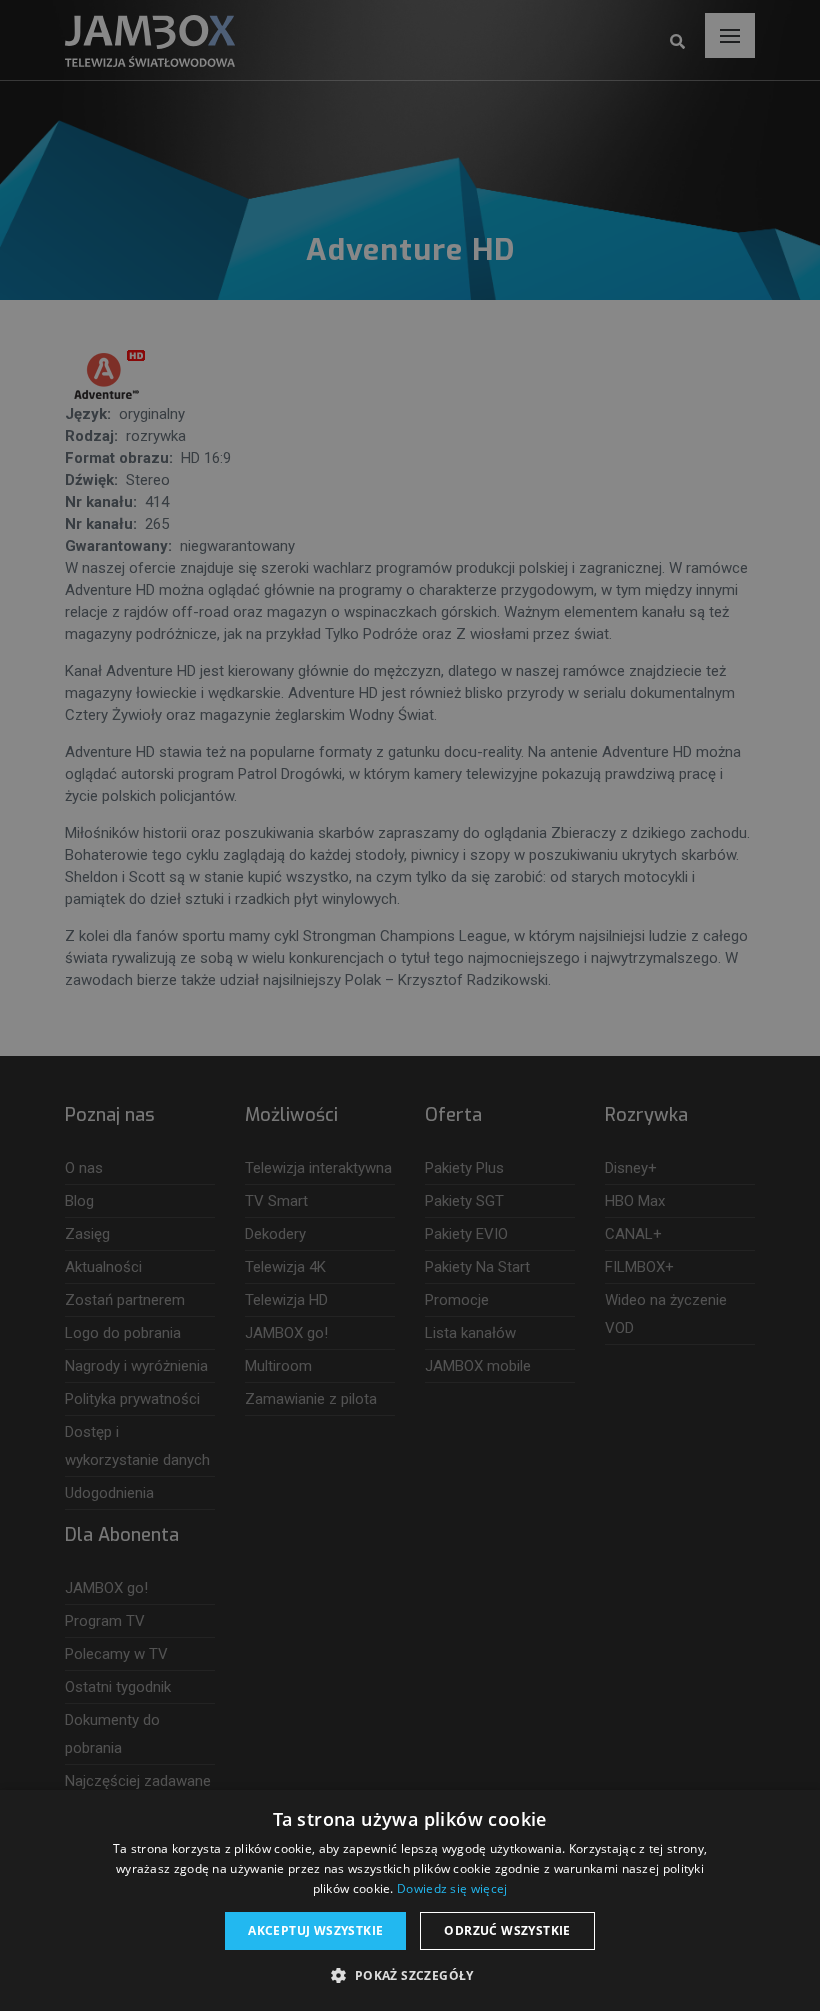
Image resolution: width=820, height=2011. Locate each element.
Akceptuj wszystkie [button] (315, 1930)
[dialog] (410, 1005)
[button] (409, 1976)
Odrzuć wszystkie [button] (507, 1930)
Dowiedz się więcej (452, 1888)
